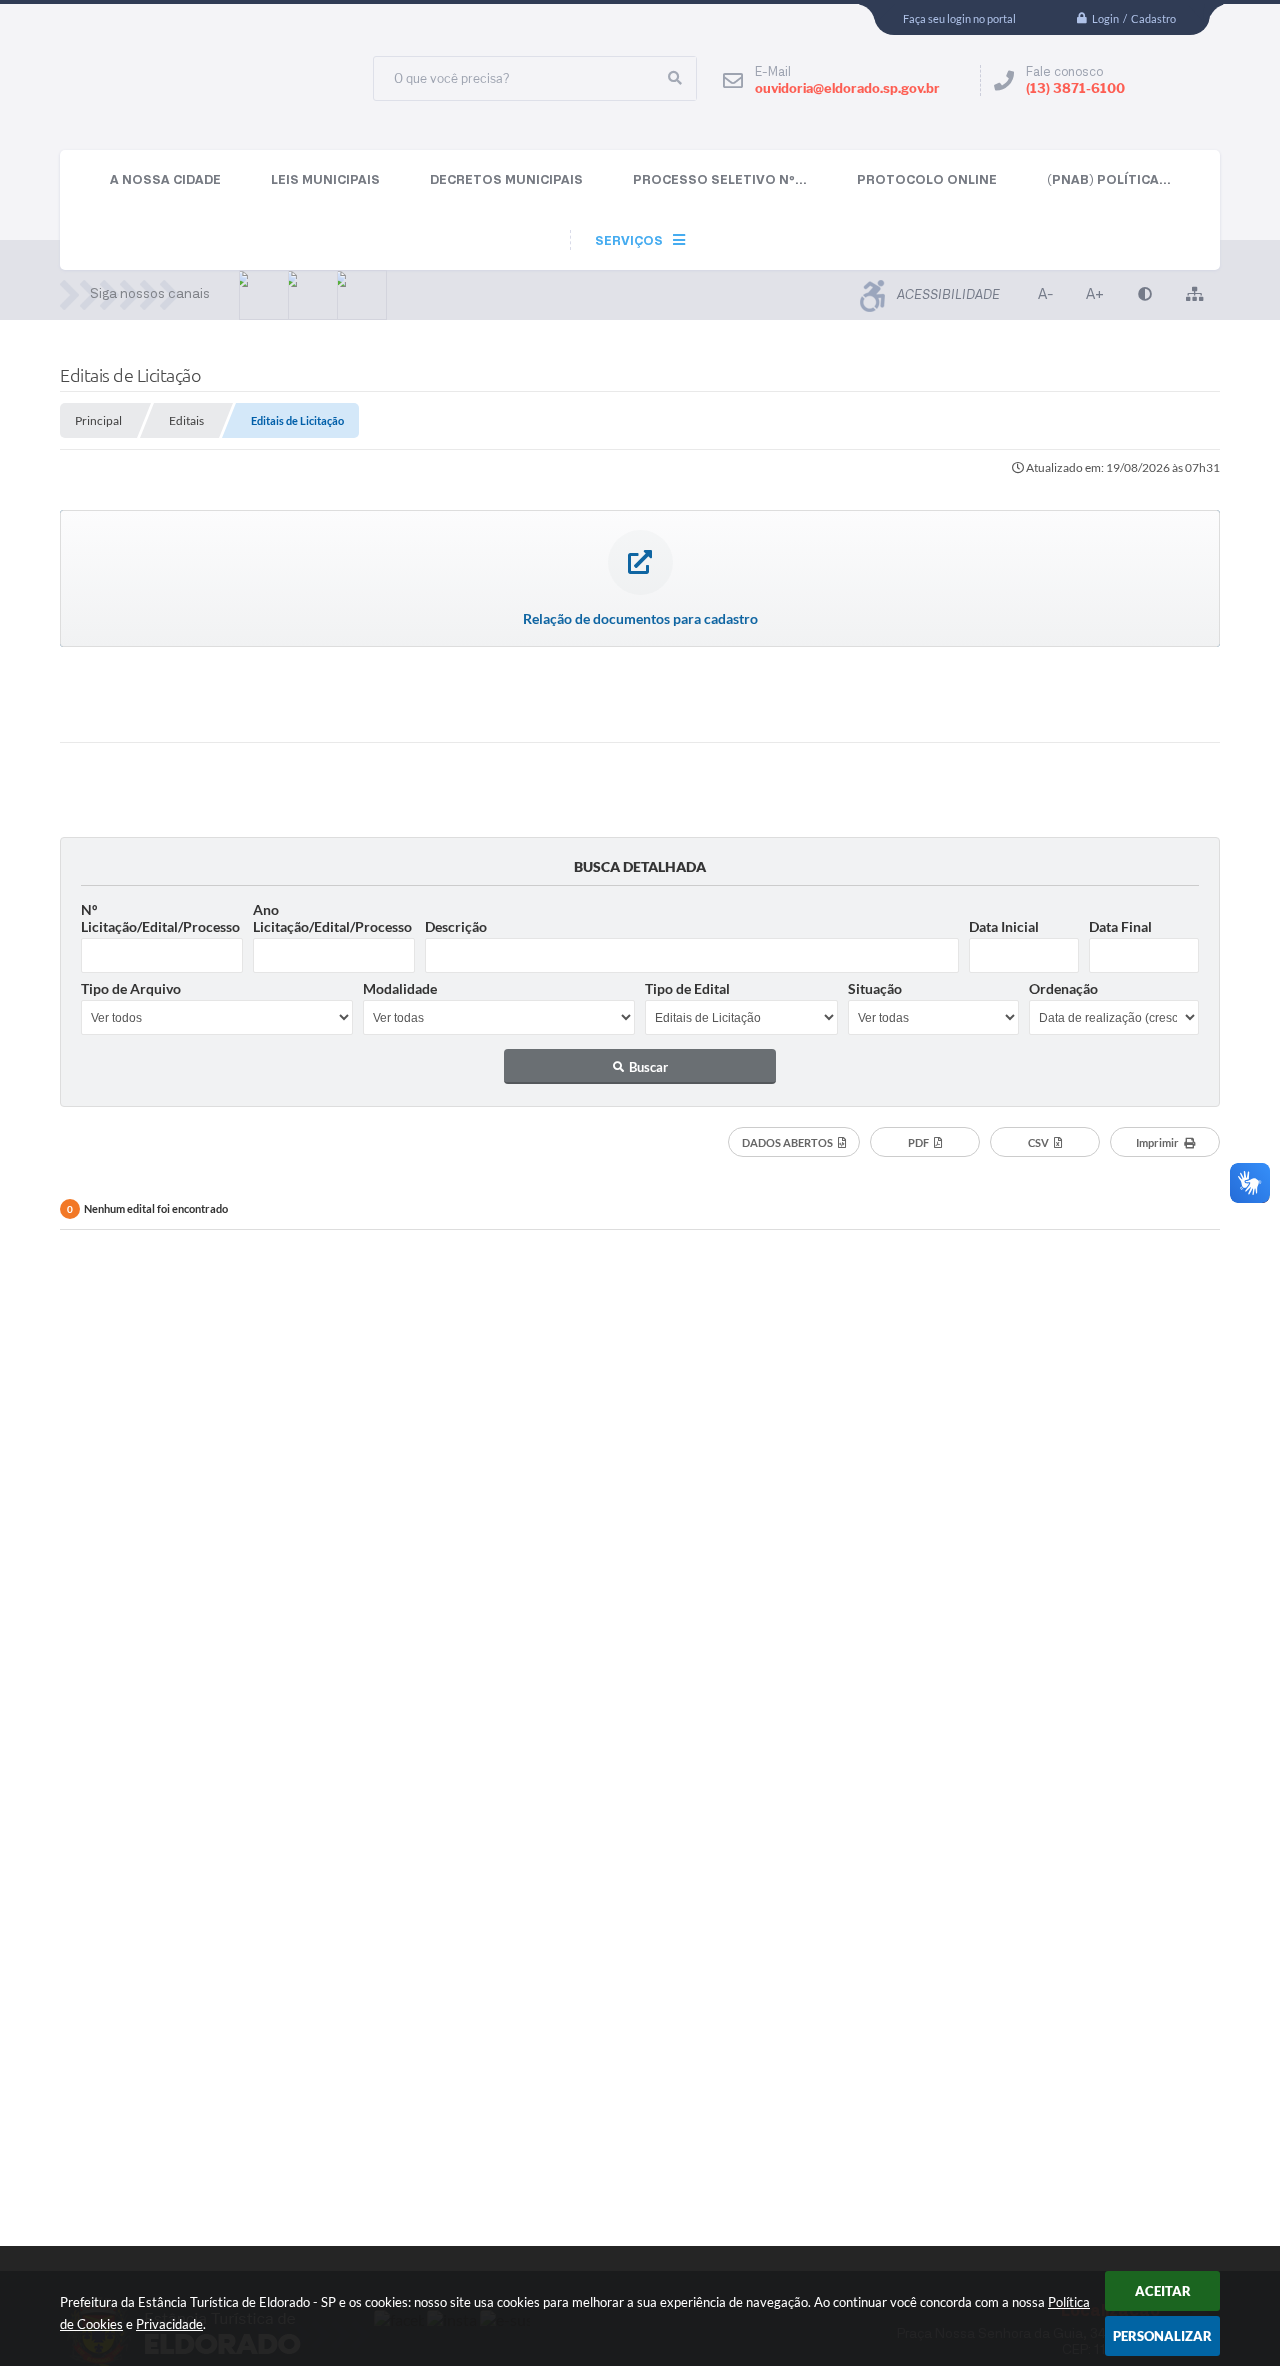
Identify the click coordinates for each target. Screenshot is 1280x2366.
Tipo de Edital (687, 988)
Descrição (456, 926)
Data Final (1120, 926)
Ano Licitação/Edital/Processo (332, 918)
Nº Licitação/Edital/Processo (160, 918)
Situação (875, 988)
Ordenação (1063, 988)
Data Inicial (1004, 926)
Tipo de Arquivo (131, 988)
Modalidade (400, 988)
